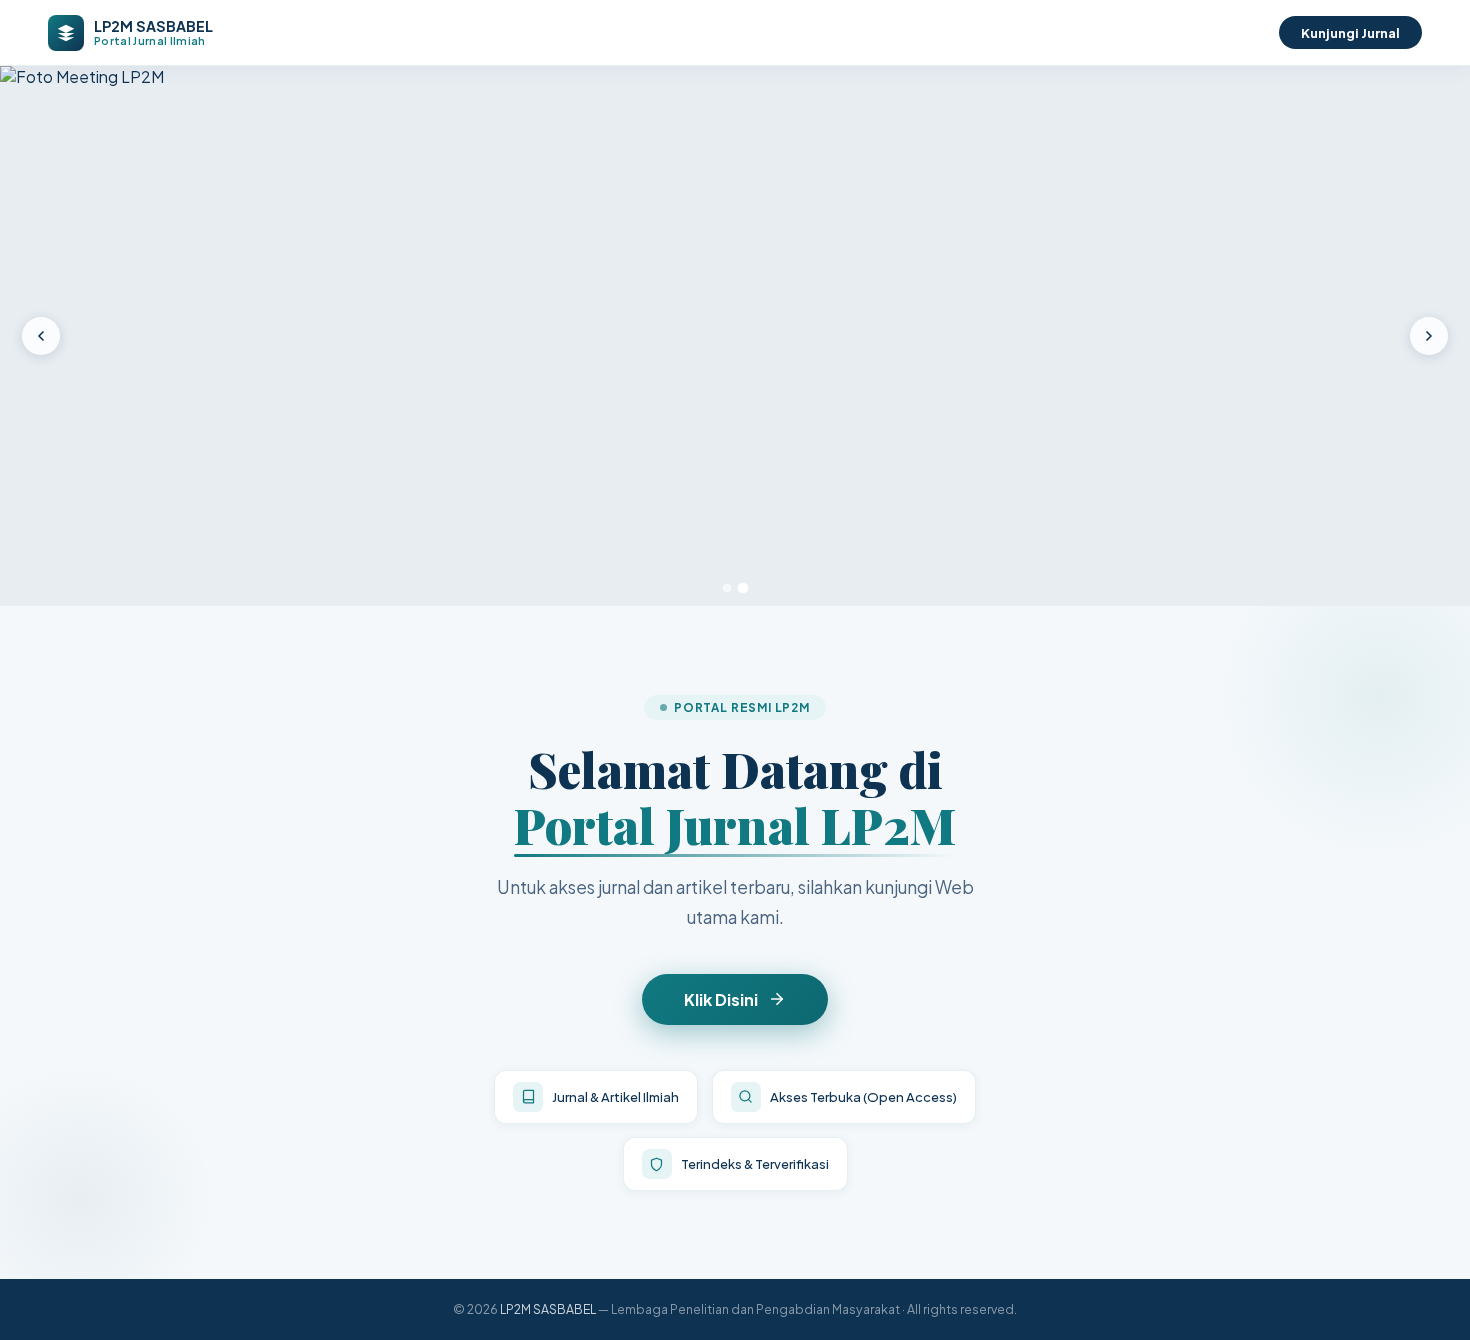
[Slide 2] (743, 588)
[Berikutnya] (1429, 336)
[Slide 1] (727, 588)
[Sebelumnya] (41, 336)
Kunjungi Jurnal (1350, 32)
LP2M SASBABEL (548, 1309)
